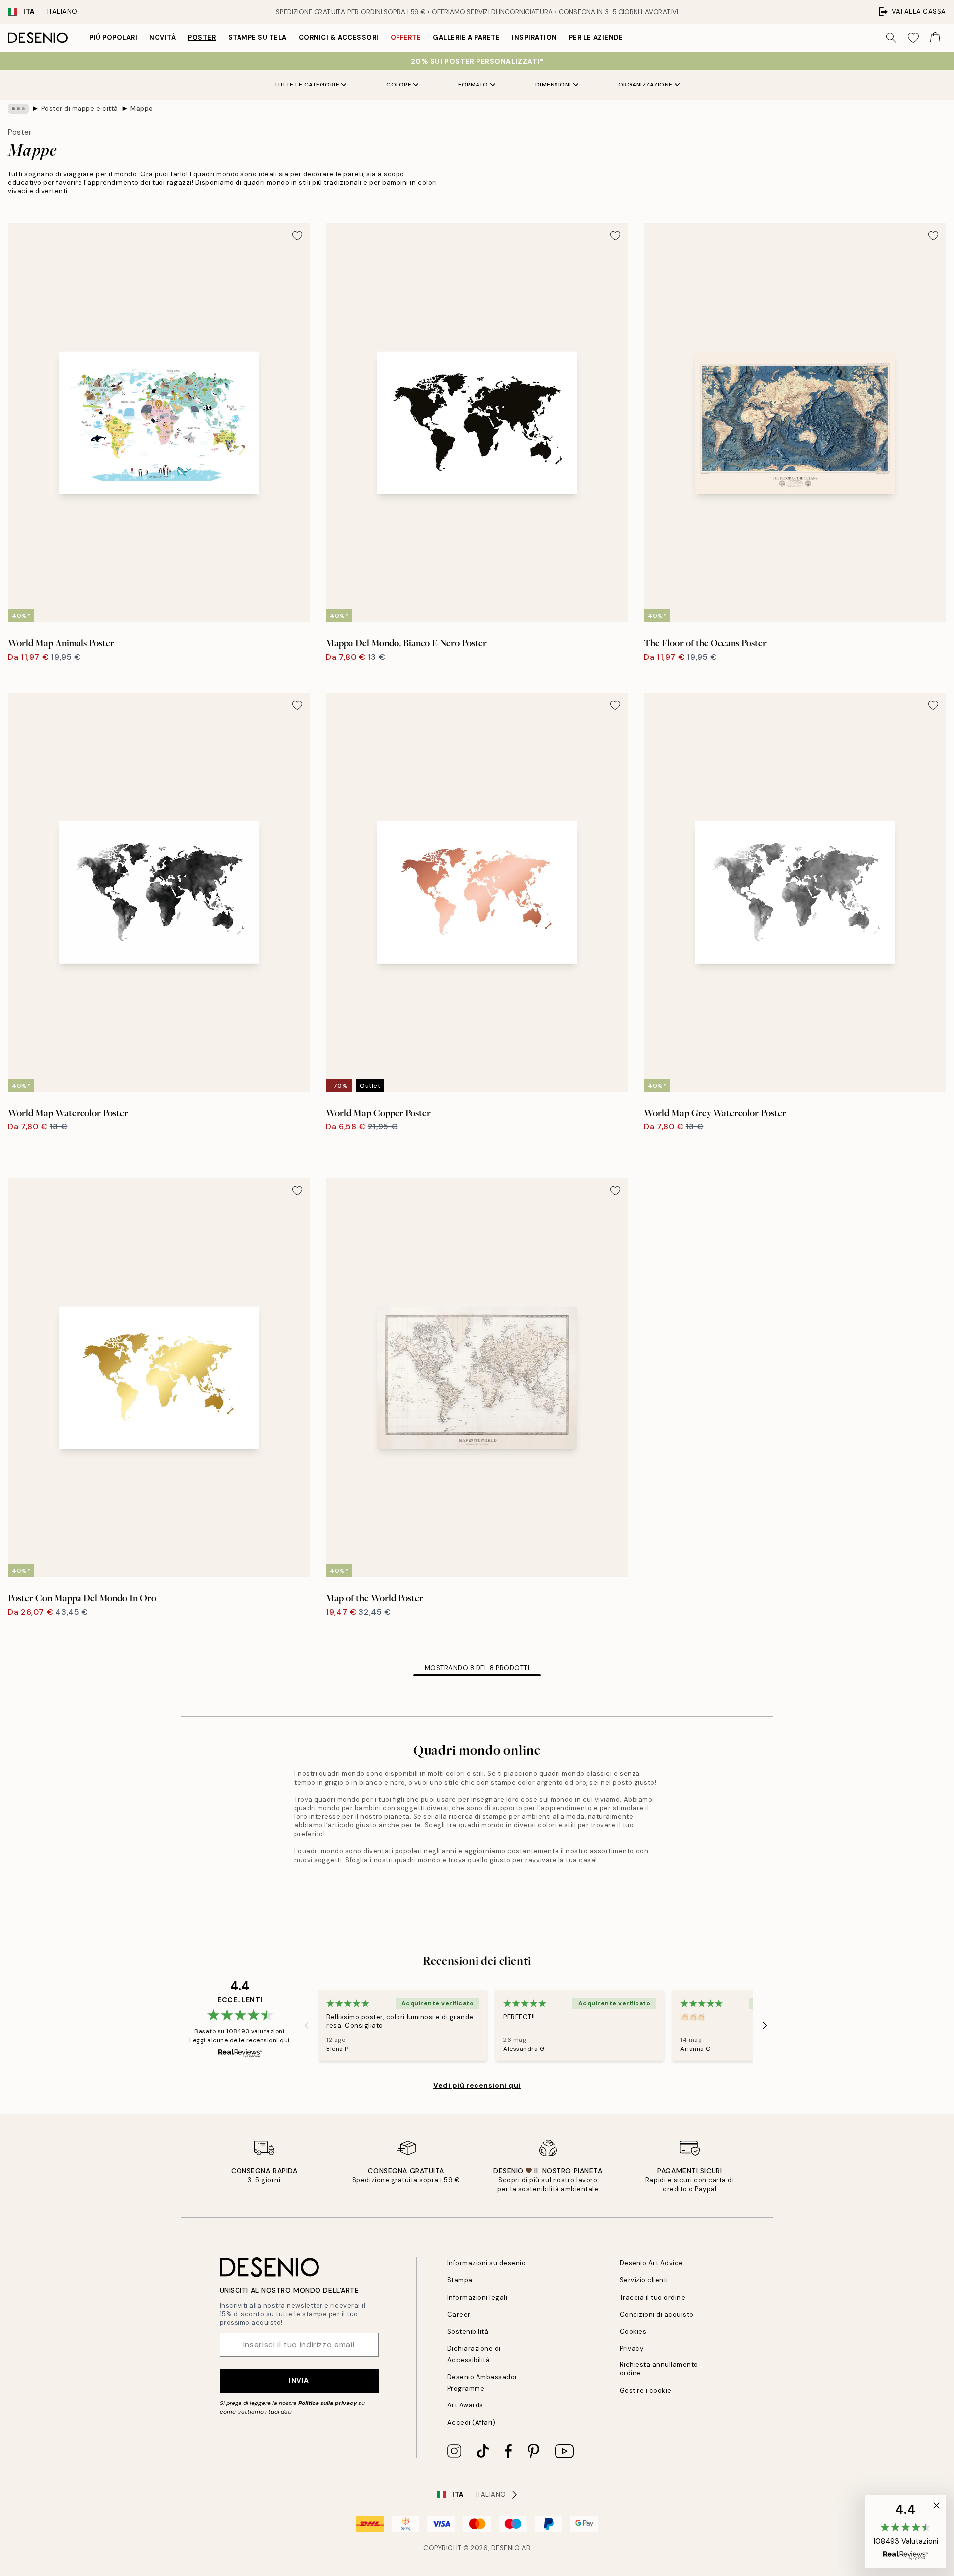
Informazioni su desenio (487, 2263)
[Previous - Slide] (307, 2025)
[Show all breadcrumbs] (18, 109)
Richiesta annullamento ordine (659, 2369)
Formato (473, 85)
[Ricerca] (891, 38)
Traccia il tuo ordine (653, 2297)
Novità (162, 38)
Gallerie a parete (466, 38)
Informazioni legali (477, 2297)
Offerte (406, 38)
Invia (299, 2380)
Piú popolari (113, 38)
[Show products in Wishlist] (913, 38)
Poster (202, 38)
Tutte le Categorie (307, 85)
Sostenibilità (468, 2332)
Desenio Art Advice (651, 2263)
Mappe (142, 109)
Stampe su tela (257, 38)
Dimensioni (553, 85)
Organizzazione (645, 85)
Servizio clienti (644, 2280)
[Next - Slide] (765, 2025)
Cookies (633, 2332)
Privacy (632, 2349)
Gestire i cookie (646, 2390)
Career (459, 2314)
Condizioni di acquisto (657, 2314)
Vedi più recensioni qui (477, 2085)
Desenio (506, 2548)
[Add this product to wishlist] (297, 236)
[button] (906, 2532)
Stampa (460, 2280)
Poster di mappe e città (80, 109)
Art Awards (465, 2405)
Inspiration (534, 38)
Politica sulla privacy (328, 2403)
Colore (399, 85)
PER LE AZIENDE (596, 38)
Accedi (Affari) (472, 2423)
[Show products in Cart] (935, 38)
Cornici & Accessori (339, 38)
